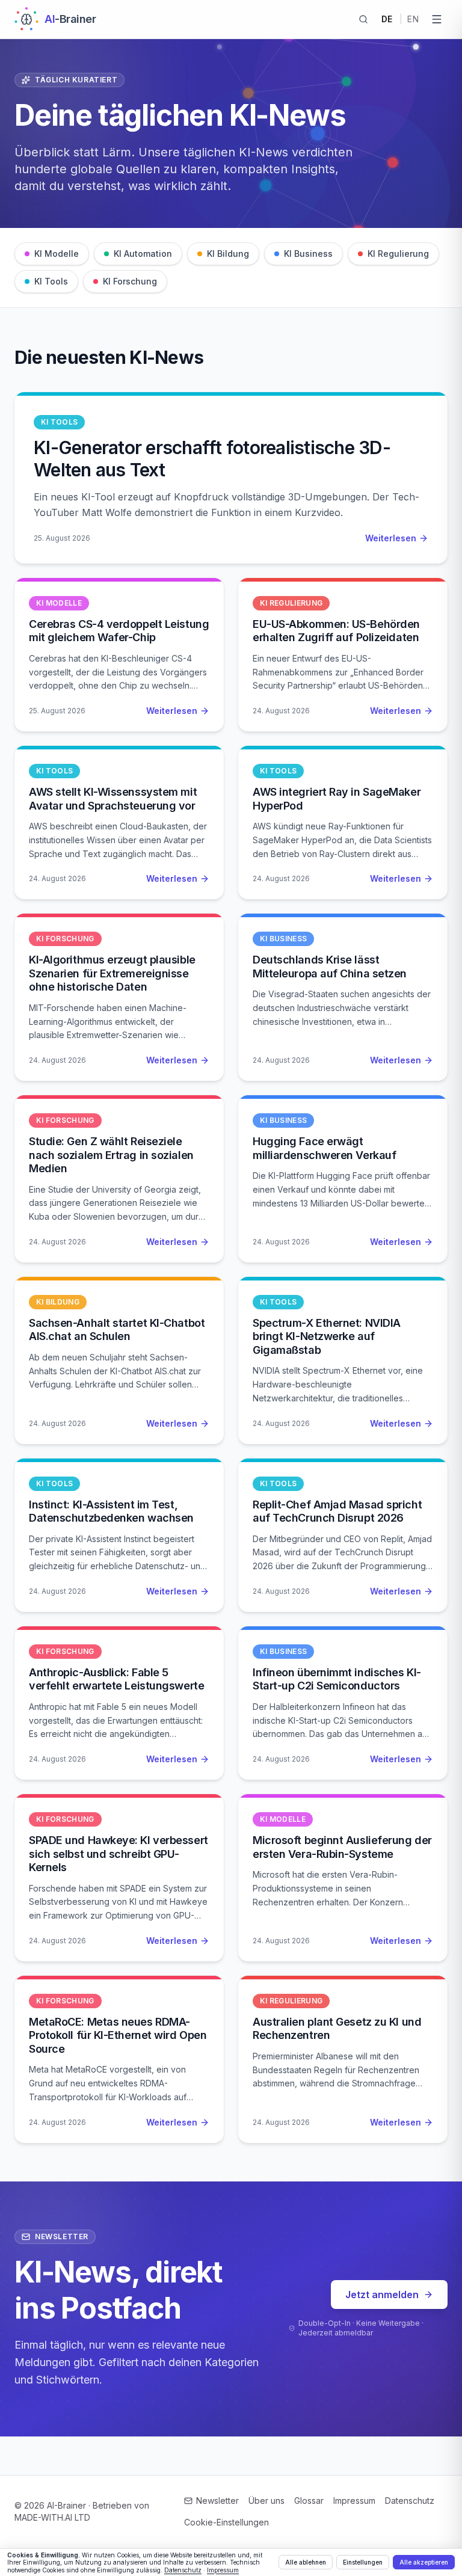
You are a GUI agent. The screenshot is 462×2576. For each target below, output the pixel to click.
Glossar (309, 2501)
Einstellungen (363, 2562)
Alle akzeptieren (424, 2562)
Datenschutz (410, 2501)
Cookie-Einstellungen (226, 2522)
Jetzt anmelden (382, 2295)
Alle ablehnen (306, 2562)
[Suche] (363, 19)
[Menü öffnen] (437, 19)
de (387, 19)
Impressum (354, 2501)
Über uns (266, 2501)
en (413, 19)
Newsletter (217, 2501)
